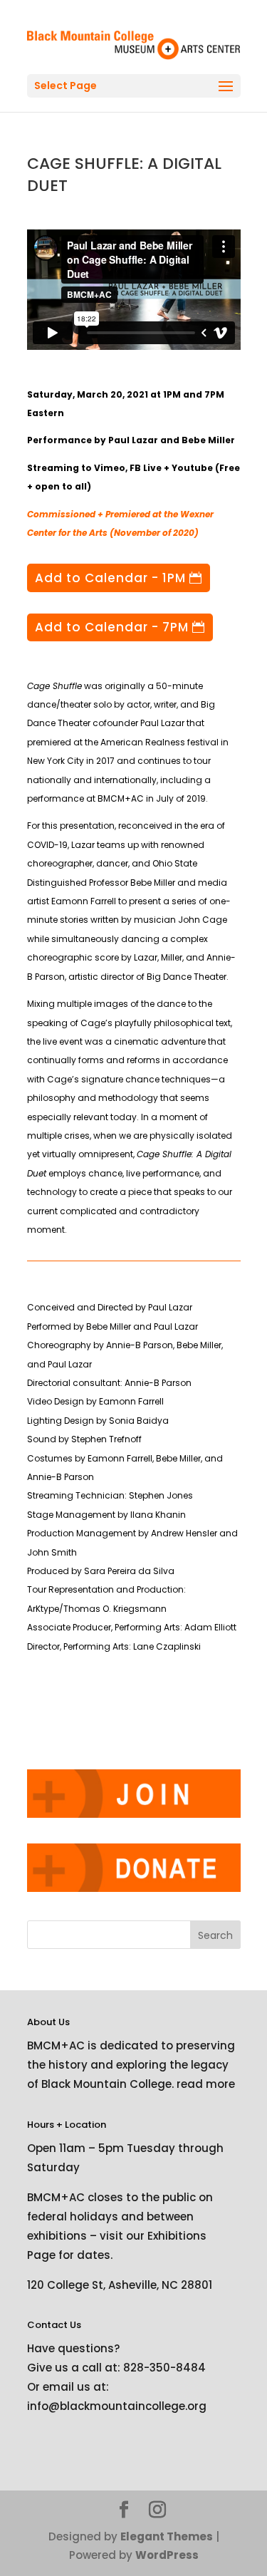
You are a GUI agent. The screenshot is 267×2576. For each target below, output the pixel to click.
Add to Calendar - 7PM (112, 627)
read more (206, 2084)
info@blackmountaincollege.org (117, 2406)
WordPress (167, 2555)
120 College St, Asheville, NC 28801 (120, 2285)
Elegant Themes (167, 2536)
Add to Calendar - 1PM (110, 578)
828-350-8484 (164, 2368)
